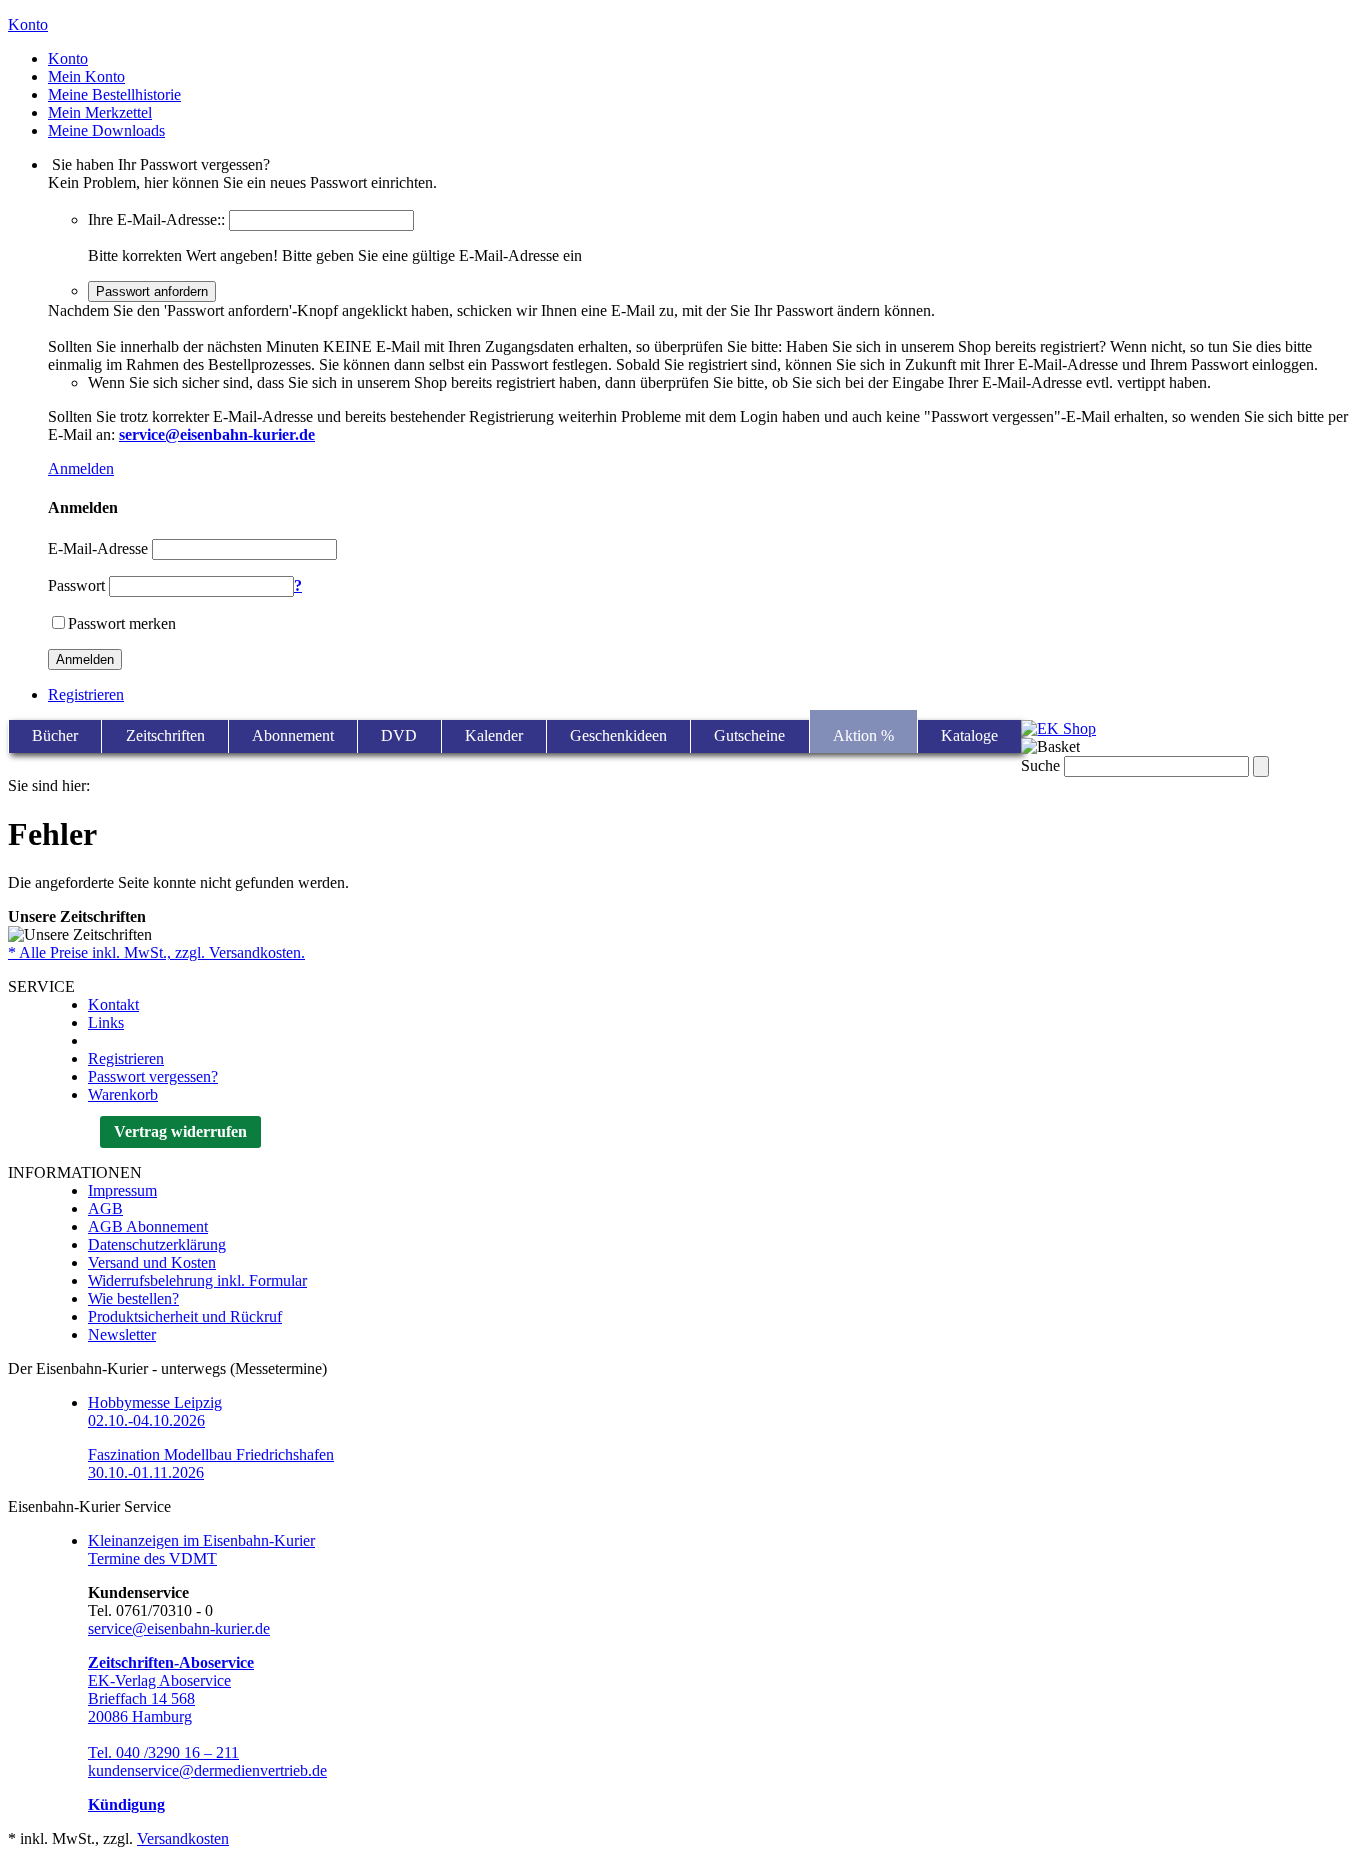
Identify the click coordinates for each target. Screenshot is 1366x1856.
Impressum (122, 1190)
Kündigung (126, 1804)
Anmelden (81, 468)
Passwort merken (122, 623)
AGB (105, 1208)
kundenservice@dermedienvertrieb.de (207, 1770)
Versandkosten (183, 1838)
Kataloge (969, 735)
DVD (399, 735)
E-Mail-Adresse (98, 548)
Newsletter (122, 1334)
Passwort (76, 585)
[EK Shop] (1058, 728)
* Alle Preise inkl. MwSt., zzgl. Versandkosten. (156, 952)
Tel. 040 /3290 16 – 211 (163, 1752)
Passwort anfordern (152, 291)
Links (106, 1022)
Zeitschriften (165, 735)
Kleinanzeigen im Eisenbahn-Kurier (201, 1540)
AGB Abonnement (148, 1226)
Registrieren (86, 694)
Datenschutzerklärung (157, 1244)
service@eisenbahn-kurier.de (179, 1628)
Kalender (494, 735)
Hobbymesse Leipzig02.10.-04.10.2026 (155, 1411)
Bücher (55, 735)
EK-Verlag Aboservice (159, 1680)
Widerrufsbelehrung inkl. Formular (197, 1280)
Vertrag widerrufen (180, 1131)
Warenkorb (123, 1094)
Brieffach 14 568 (141, 1698)
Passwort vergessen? (153, 1076)
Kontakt (113, 1004)
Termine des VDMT (152, 1558)
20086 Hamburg (140, 1716)
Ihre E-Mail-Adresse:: (156, 219)
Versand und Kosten (152, 1262)
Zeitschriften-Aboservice (171, 1662)
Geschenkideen (618, 735)
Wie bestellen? (133, 1298)
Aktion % (863, 735)
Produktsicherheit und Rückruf (185, 1316)
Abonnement (293, 735)
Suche (1040, 765)
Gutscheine (749, 735)
